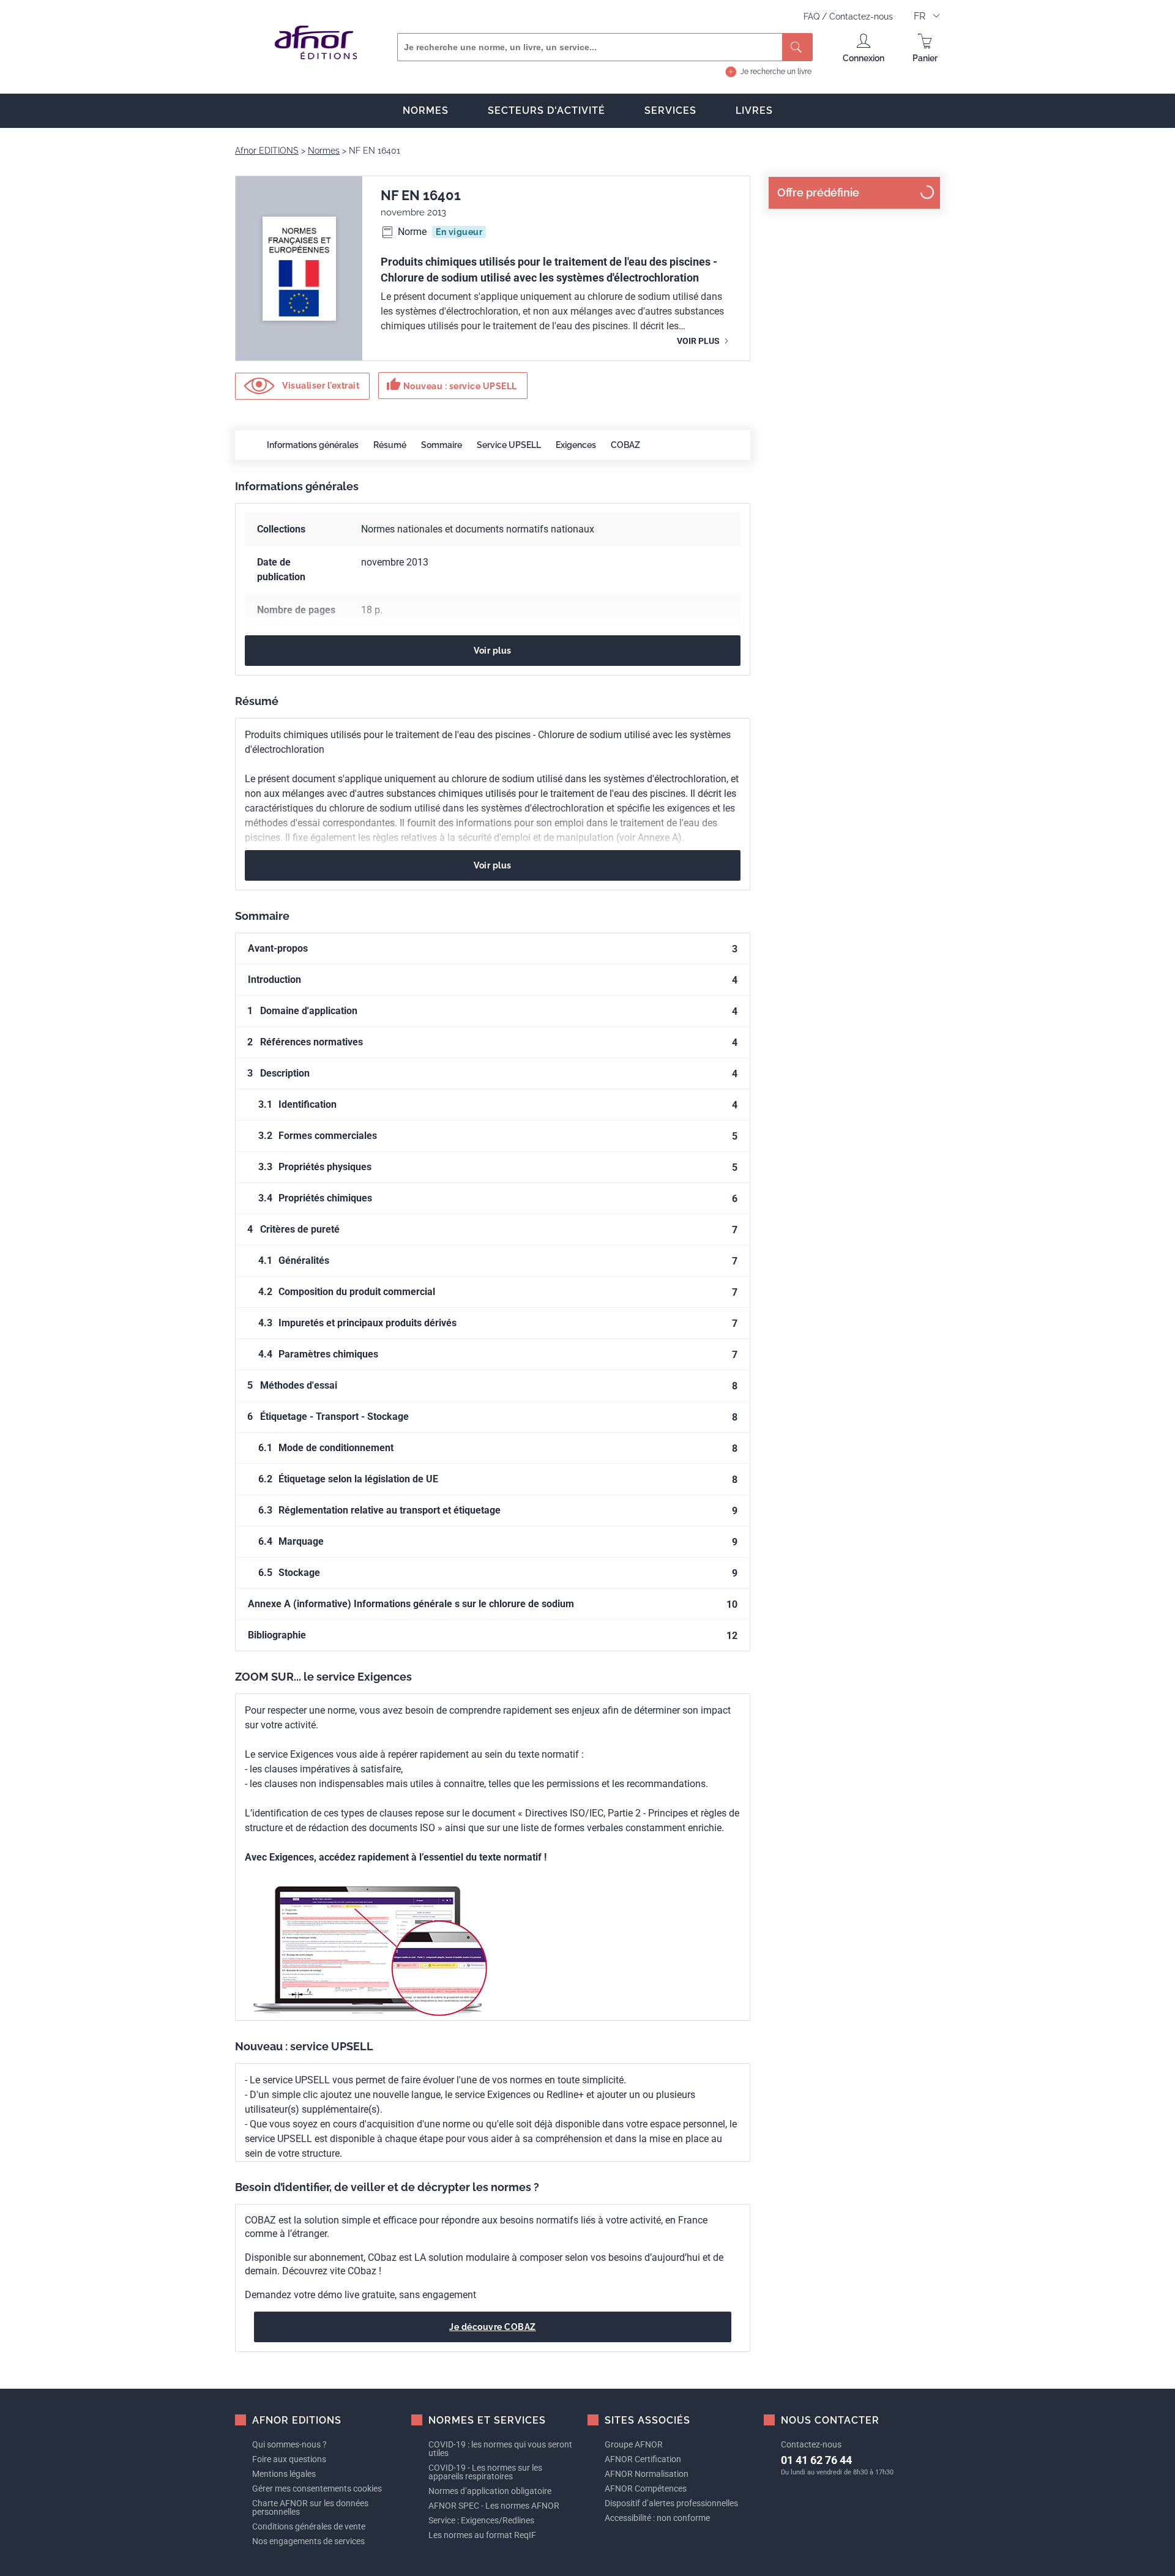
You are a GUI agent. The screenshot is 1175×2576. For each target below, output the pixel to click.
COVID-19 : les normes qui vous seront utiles (500, 2449)
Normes (426, 110)
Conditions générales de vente (309, 2526)
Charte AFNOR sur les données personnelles (310, 2507)
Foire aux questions (289, 2459)
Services (670, 110)
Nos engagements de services (308, 2541)
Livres (754, 110)
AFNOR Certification (643, 2459)
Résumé (390, 445)
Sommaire (442, 445)
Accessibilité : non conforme (657, 2518)
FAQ (813, 17)
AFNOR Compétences (646, 2488)
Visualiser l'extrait (320, 385)
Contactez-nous (861, 17)
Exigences (576, 445)
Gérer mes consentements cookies (317, 2488)
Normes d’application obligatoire (490, 2491)
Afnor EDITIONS (267, 151)
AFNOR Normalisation (647, 2474)
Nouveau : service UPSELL (452, 384)
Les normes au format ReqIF (482, 2535)
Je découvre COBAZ (493, 2327)
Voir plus (699, 341)
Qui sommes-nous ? (289, 2444)
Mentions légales (284, 2474)
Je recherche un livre (776, 72)
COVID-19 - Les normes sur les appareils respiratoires (485, 2472)
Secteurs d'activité (546, 110)
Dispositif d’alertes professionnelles (671, 2503)
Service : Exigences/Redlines (481, 2520)
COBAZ (625, 445)
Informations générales (313, 445)
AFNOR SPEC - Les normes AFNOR (494, 2506)
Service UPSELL (509, 445)
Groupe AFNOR (634, 2444)
